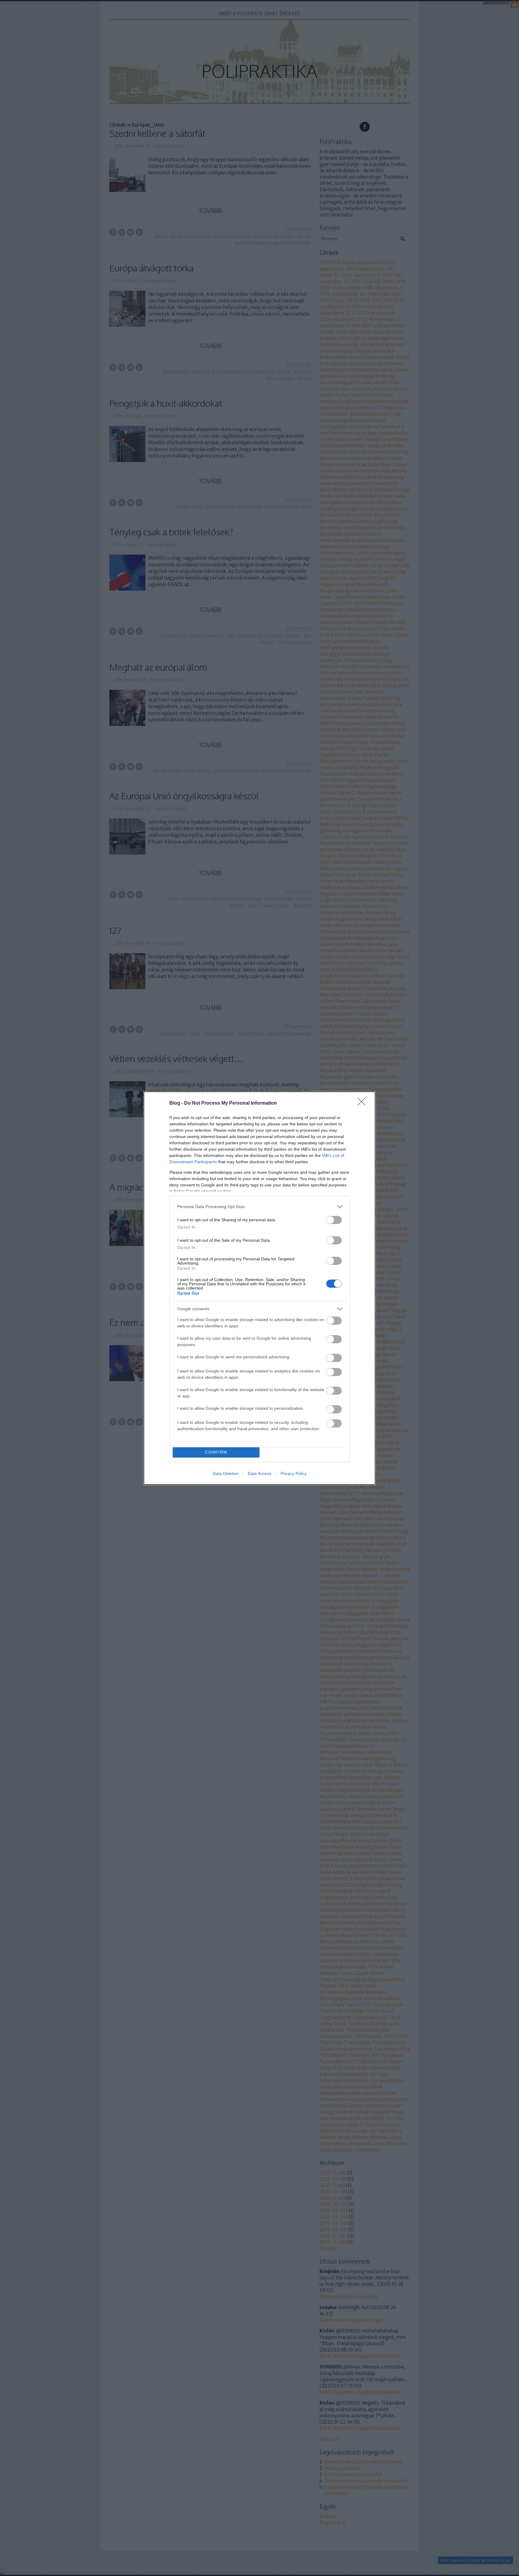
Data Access (259, 1473)
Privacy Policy (294, 1473)
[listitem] (259, 1207)
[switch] (334, 1220)
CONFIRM (216, 1452)
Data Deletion (226, 1473)
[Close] (363, 1103)
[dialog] (259, 1288)
